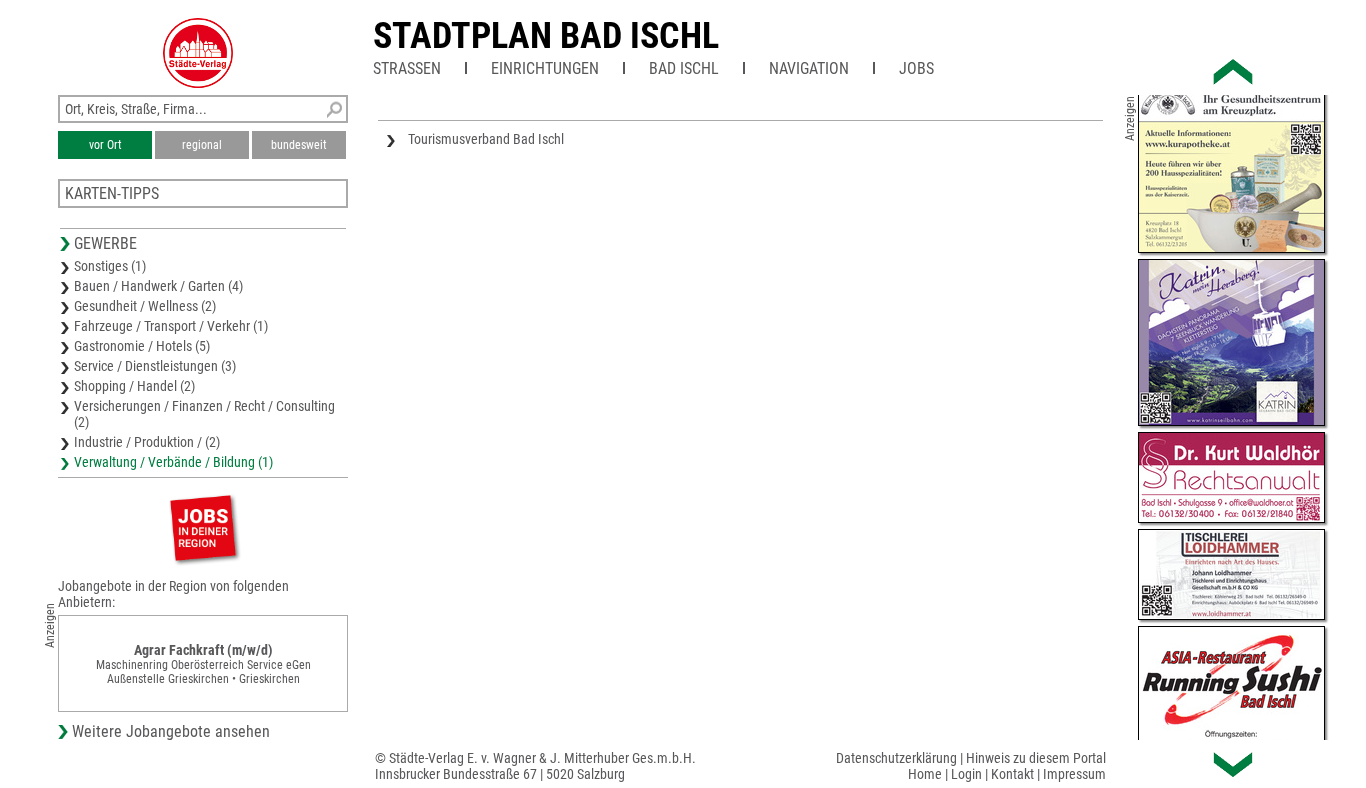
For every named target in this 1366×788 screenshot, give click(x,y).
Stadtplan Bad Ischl (546, 36)
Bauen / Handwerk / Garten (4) (158, 286)
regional (202, 145)
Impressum (1074, 774)
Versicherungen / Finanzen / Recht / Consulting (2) (204, 414)
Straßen (407, 68)
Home (925, 774)
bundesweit (299, 145)
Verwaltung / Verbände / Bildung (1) (173, 462)
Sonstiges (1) (110, 266)
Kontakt (1012, 774)
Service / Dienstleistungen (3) (155, 366)
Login (966, 774)
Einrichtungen (545, 68)
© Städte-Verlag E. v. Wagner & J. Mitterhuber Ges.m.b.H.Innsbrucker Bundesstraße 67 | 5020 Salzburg (535, 766)
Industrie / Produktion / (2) (147, 442)
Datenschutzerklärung (896, 758)
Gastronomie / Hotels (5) (142, 346)
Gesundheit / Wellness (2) (145, 306)
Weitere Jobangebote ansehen (171, 731)
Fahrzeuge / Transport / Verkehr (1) (171, 326)
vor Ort (105, 145)
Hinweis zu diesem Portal (1036, 758)
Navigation (809, 68)
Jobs (916, 68)
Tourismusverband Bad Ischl (486, 139)
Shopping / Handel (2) (134, 386)
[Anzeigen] (203, 527)
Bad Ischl (684, 68)
